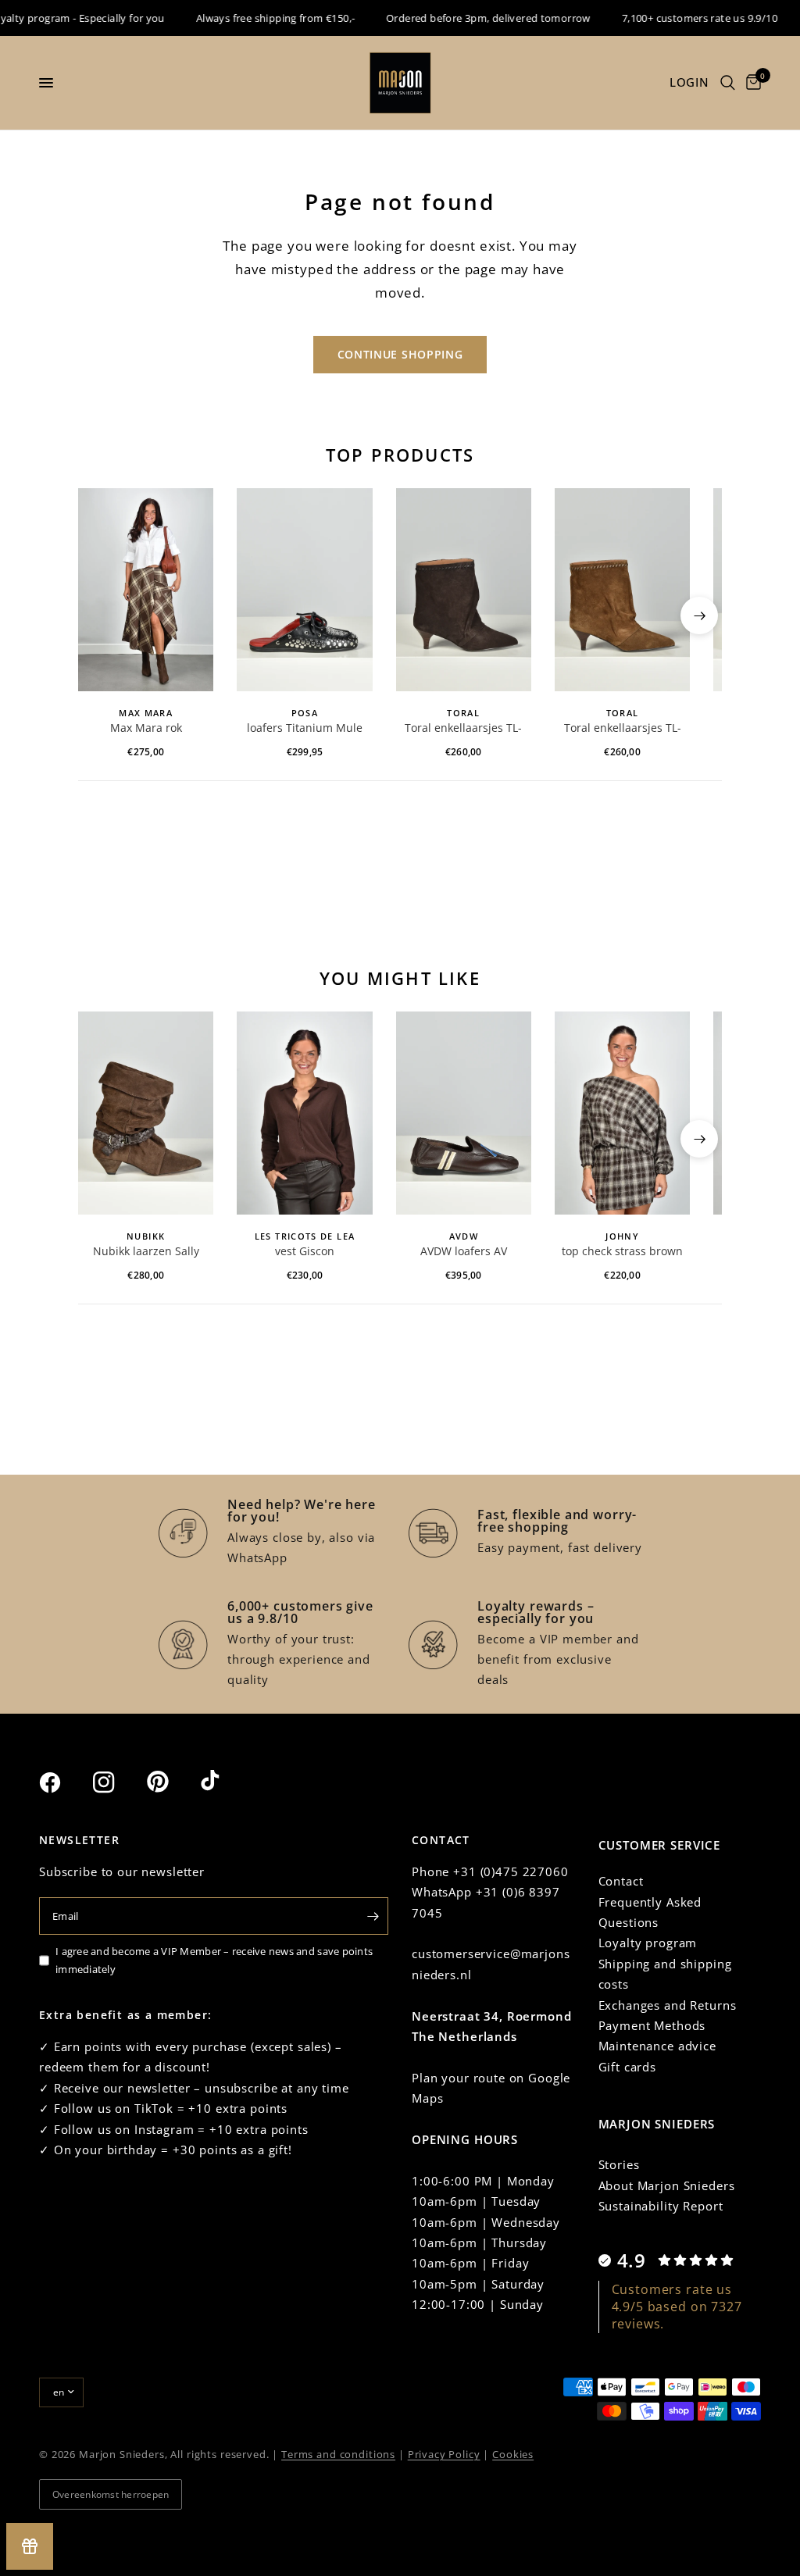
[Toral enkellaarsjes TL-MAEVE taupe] (622, 590)
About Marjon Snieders (667, 2185)
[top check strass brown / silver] (622, 1113)
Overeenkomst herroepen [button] (111, 2494)
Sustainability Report (661, 2206)
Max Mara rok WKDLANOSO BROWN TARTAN (146, 729)
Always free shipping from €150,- (256, 18)
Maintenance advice (657, 2046)
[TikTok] (226, 1782)
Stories (619, 2164)
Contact (621, 1881)
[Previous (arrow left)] (101, 615)
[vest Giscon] (304, 1113)
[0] (751, 83)
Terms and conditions (338, 2454)
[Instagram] (118, 1782)
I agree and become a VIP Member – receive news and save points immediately (214, 1960)
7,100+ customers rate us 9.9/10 (680, 18)
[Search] (728, 83)
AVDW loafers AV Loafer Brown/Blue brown (463, 1252)
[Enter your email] (373, 1916)
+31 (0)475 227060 (511, 1871)
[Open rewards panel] (30, 2546)
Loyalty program (648, 1943)
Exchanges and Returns (668, 2005)
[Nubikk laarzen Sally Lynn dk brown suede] (146, 1113)
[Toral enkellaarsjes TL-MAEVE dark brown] (464, 590)
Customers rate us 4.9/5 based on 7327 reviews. (677, 2307)
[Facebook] (64, 1782)
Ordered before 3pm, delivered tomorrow (469, 18)
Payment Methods (652, 2025)
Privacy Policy (444, 2454)
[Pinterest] (172, 1782)
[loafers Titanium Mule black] (304, 590)
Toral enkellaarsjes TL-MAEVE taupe (623, 729)
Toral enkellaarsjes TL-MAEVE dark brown (463, 729)
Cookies (513, 2454)
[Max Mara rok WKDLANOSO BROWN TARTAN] (146, 590)
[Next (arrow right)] (699, 615)
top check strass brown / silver (622, 1252)
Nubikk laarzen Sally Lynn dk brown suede (146, 1252)
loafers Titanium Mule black (305, 729)
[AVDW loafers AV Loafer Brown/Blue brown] (464, 1113)
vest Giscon (305, 1251)
